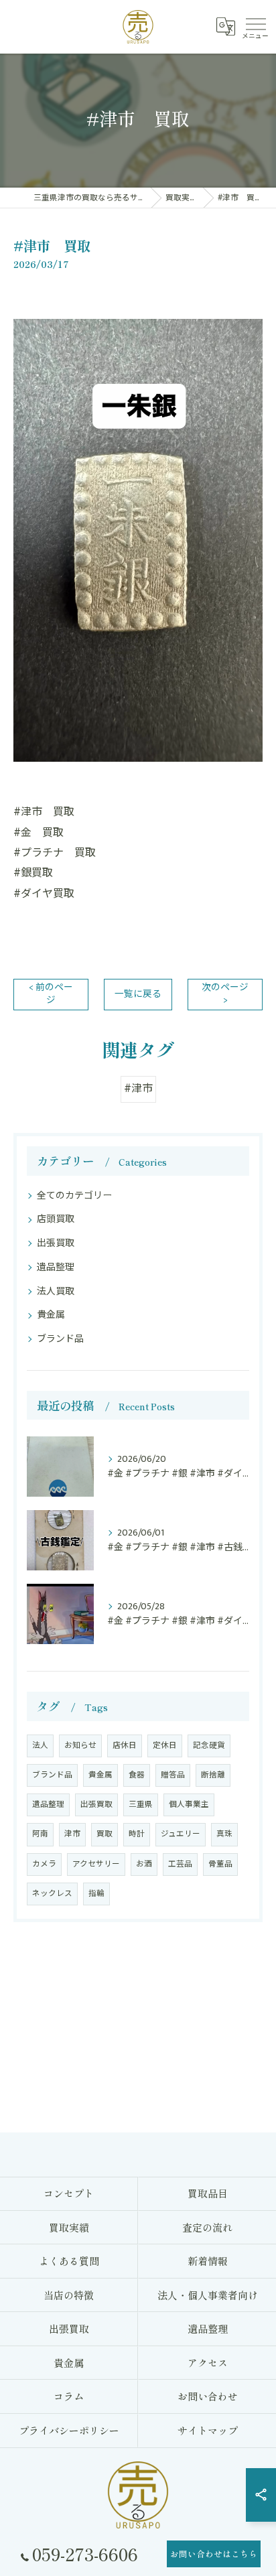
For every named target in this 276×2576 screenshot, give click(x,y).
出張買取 (56, 1243)
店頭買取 (56, 1219)
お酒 (144, 1864)
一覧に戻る (138, 994)
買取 (105, 1834)
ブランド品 (60, 1339)
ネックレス (52, 1894)
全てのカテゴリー (74, 1196)
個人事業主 (189, 1805)
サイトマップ (208, 2430)
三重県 (141, 1805)
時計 (137, 1834)
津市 (72, 1834)
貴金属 (51, 1315)
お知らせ (80, 1746)
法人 (40, 1746)
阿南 (40, 1834)
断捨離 (213, 1775)
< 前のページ (51, 994)
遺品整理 (56, 1267)
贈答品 (173, 1775)
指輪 (96, 1894)
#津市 (138, 1089)
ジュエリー (181, 1834)
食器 (137, 1775)
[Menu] (255, 27)
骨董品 (220, 1864)
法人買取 (56, 1291)
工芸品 (180, 1864)
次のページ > (225, 994)
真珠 (224, 1834)
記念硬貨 (209, 1746)
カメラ (44, 1864)
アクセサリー (96, 1864)
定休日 (165, 1746)
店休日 (125, 1746)
